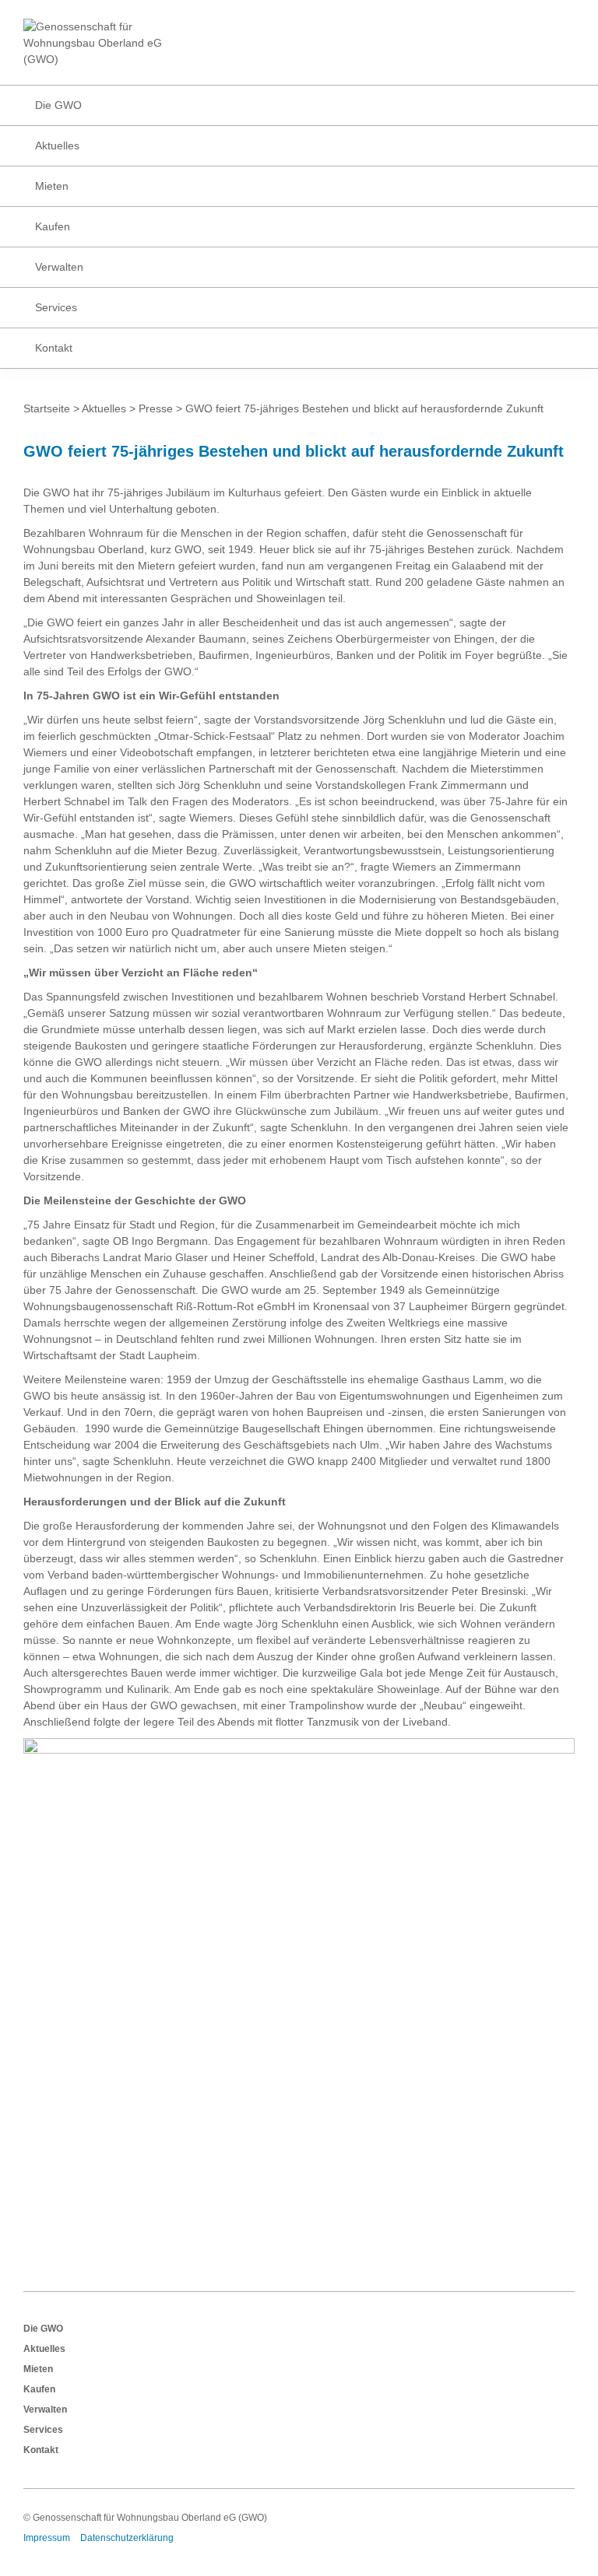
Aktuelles (44, 2349)
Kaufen (39, 2389)
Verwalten (45, 2410)
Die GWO (43, 2329)
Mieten (38, 2369)
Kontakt (41, 2450)
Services (43, 2430)
